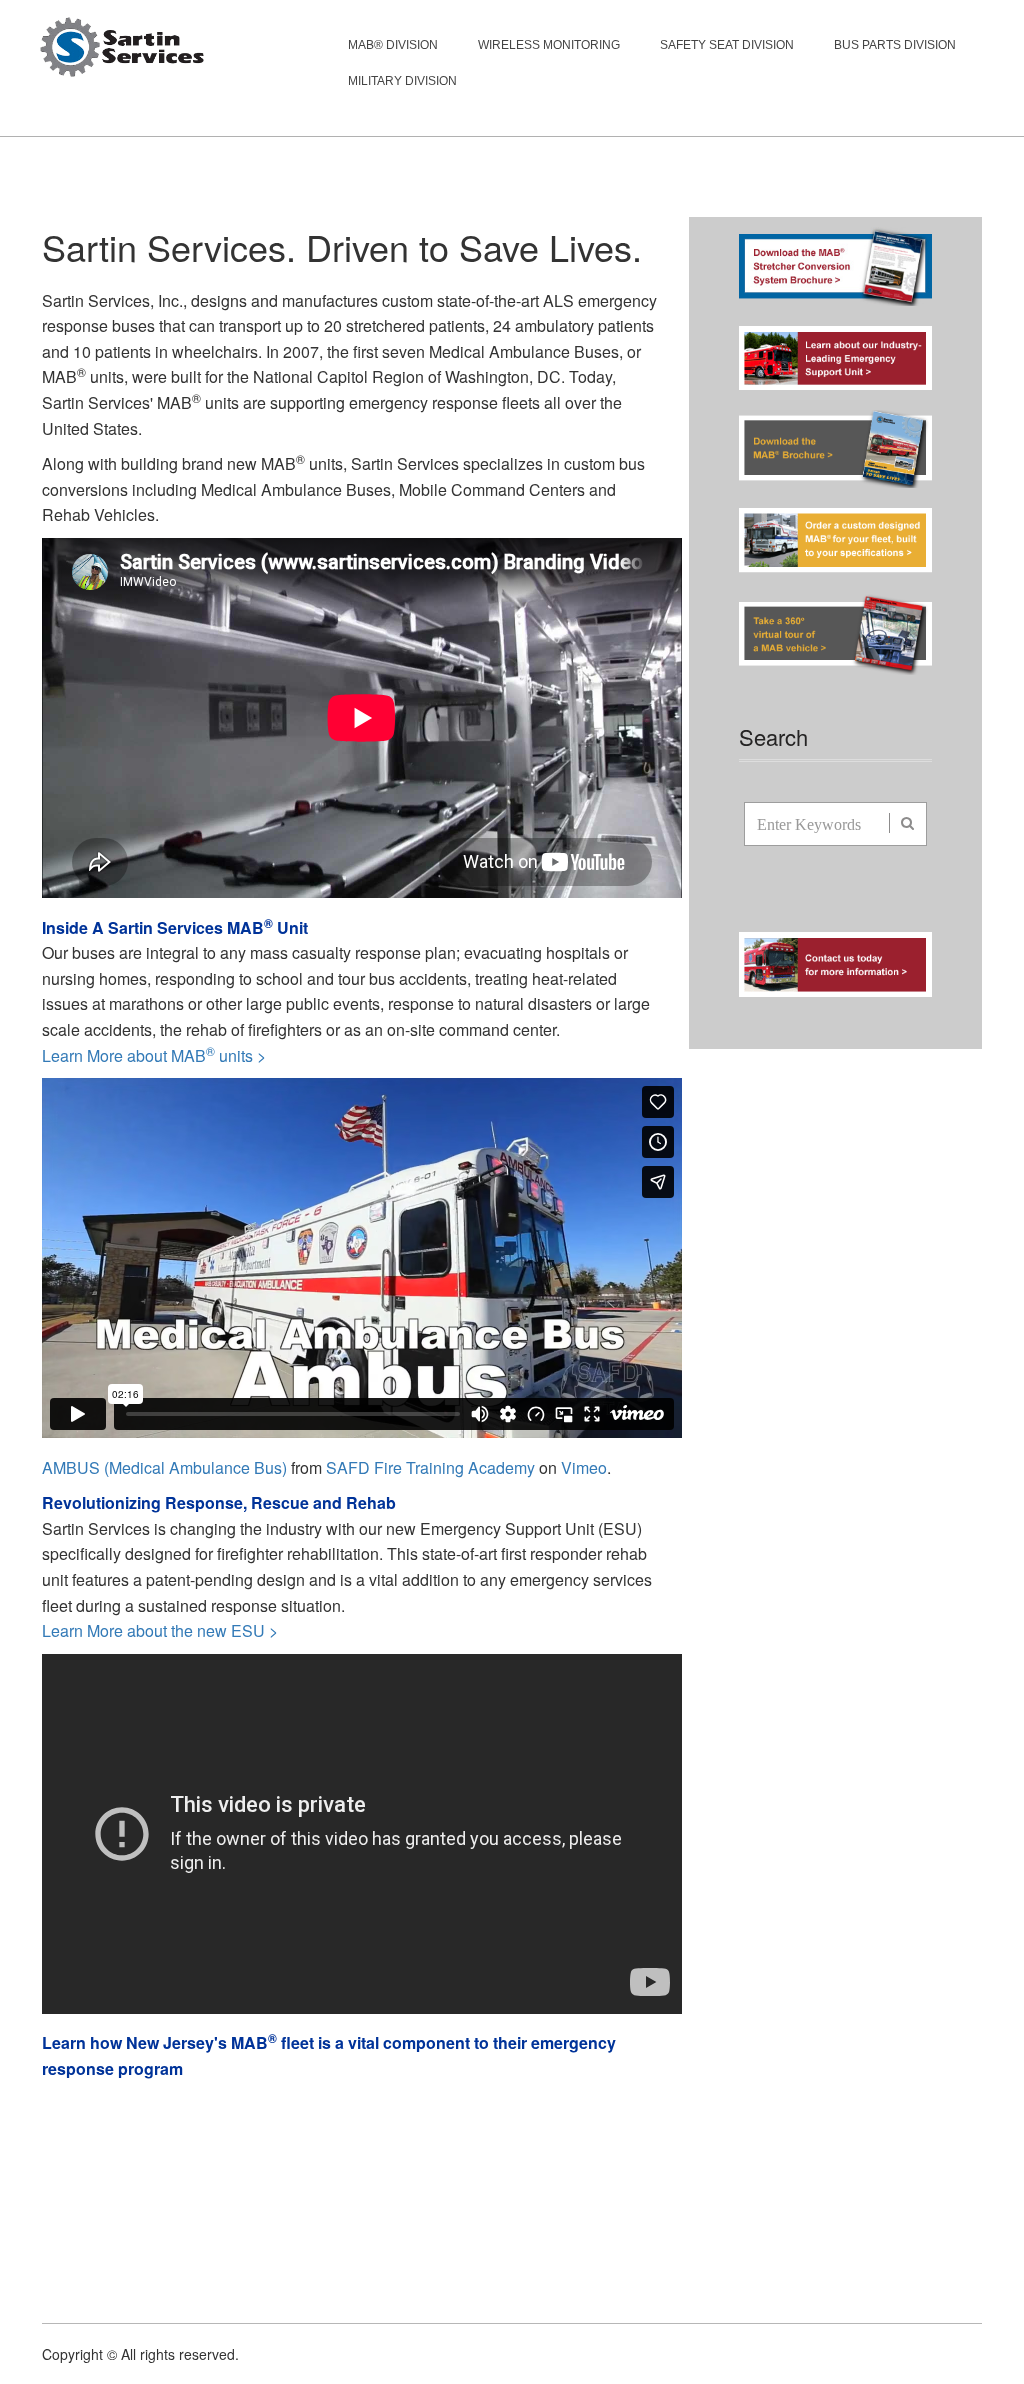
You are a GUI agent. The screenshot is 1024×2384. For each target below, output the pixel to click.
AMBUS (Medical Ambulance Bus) (164, 1467)
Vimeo (584, 1467)
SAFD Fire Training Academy (430, 1467)
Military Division (402, 81)
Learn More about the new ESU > (160, 1630)
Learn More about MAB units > (154, 1055)
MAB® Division (393, 45)
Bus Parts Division (895, 45)
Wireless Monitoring (549, 45)
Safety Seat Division (727, 45)
